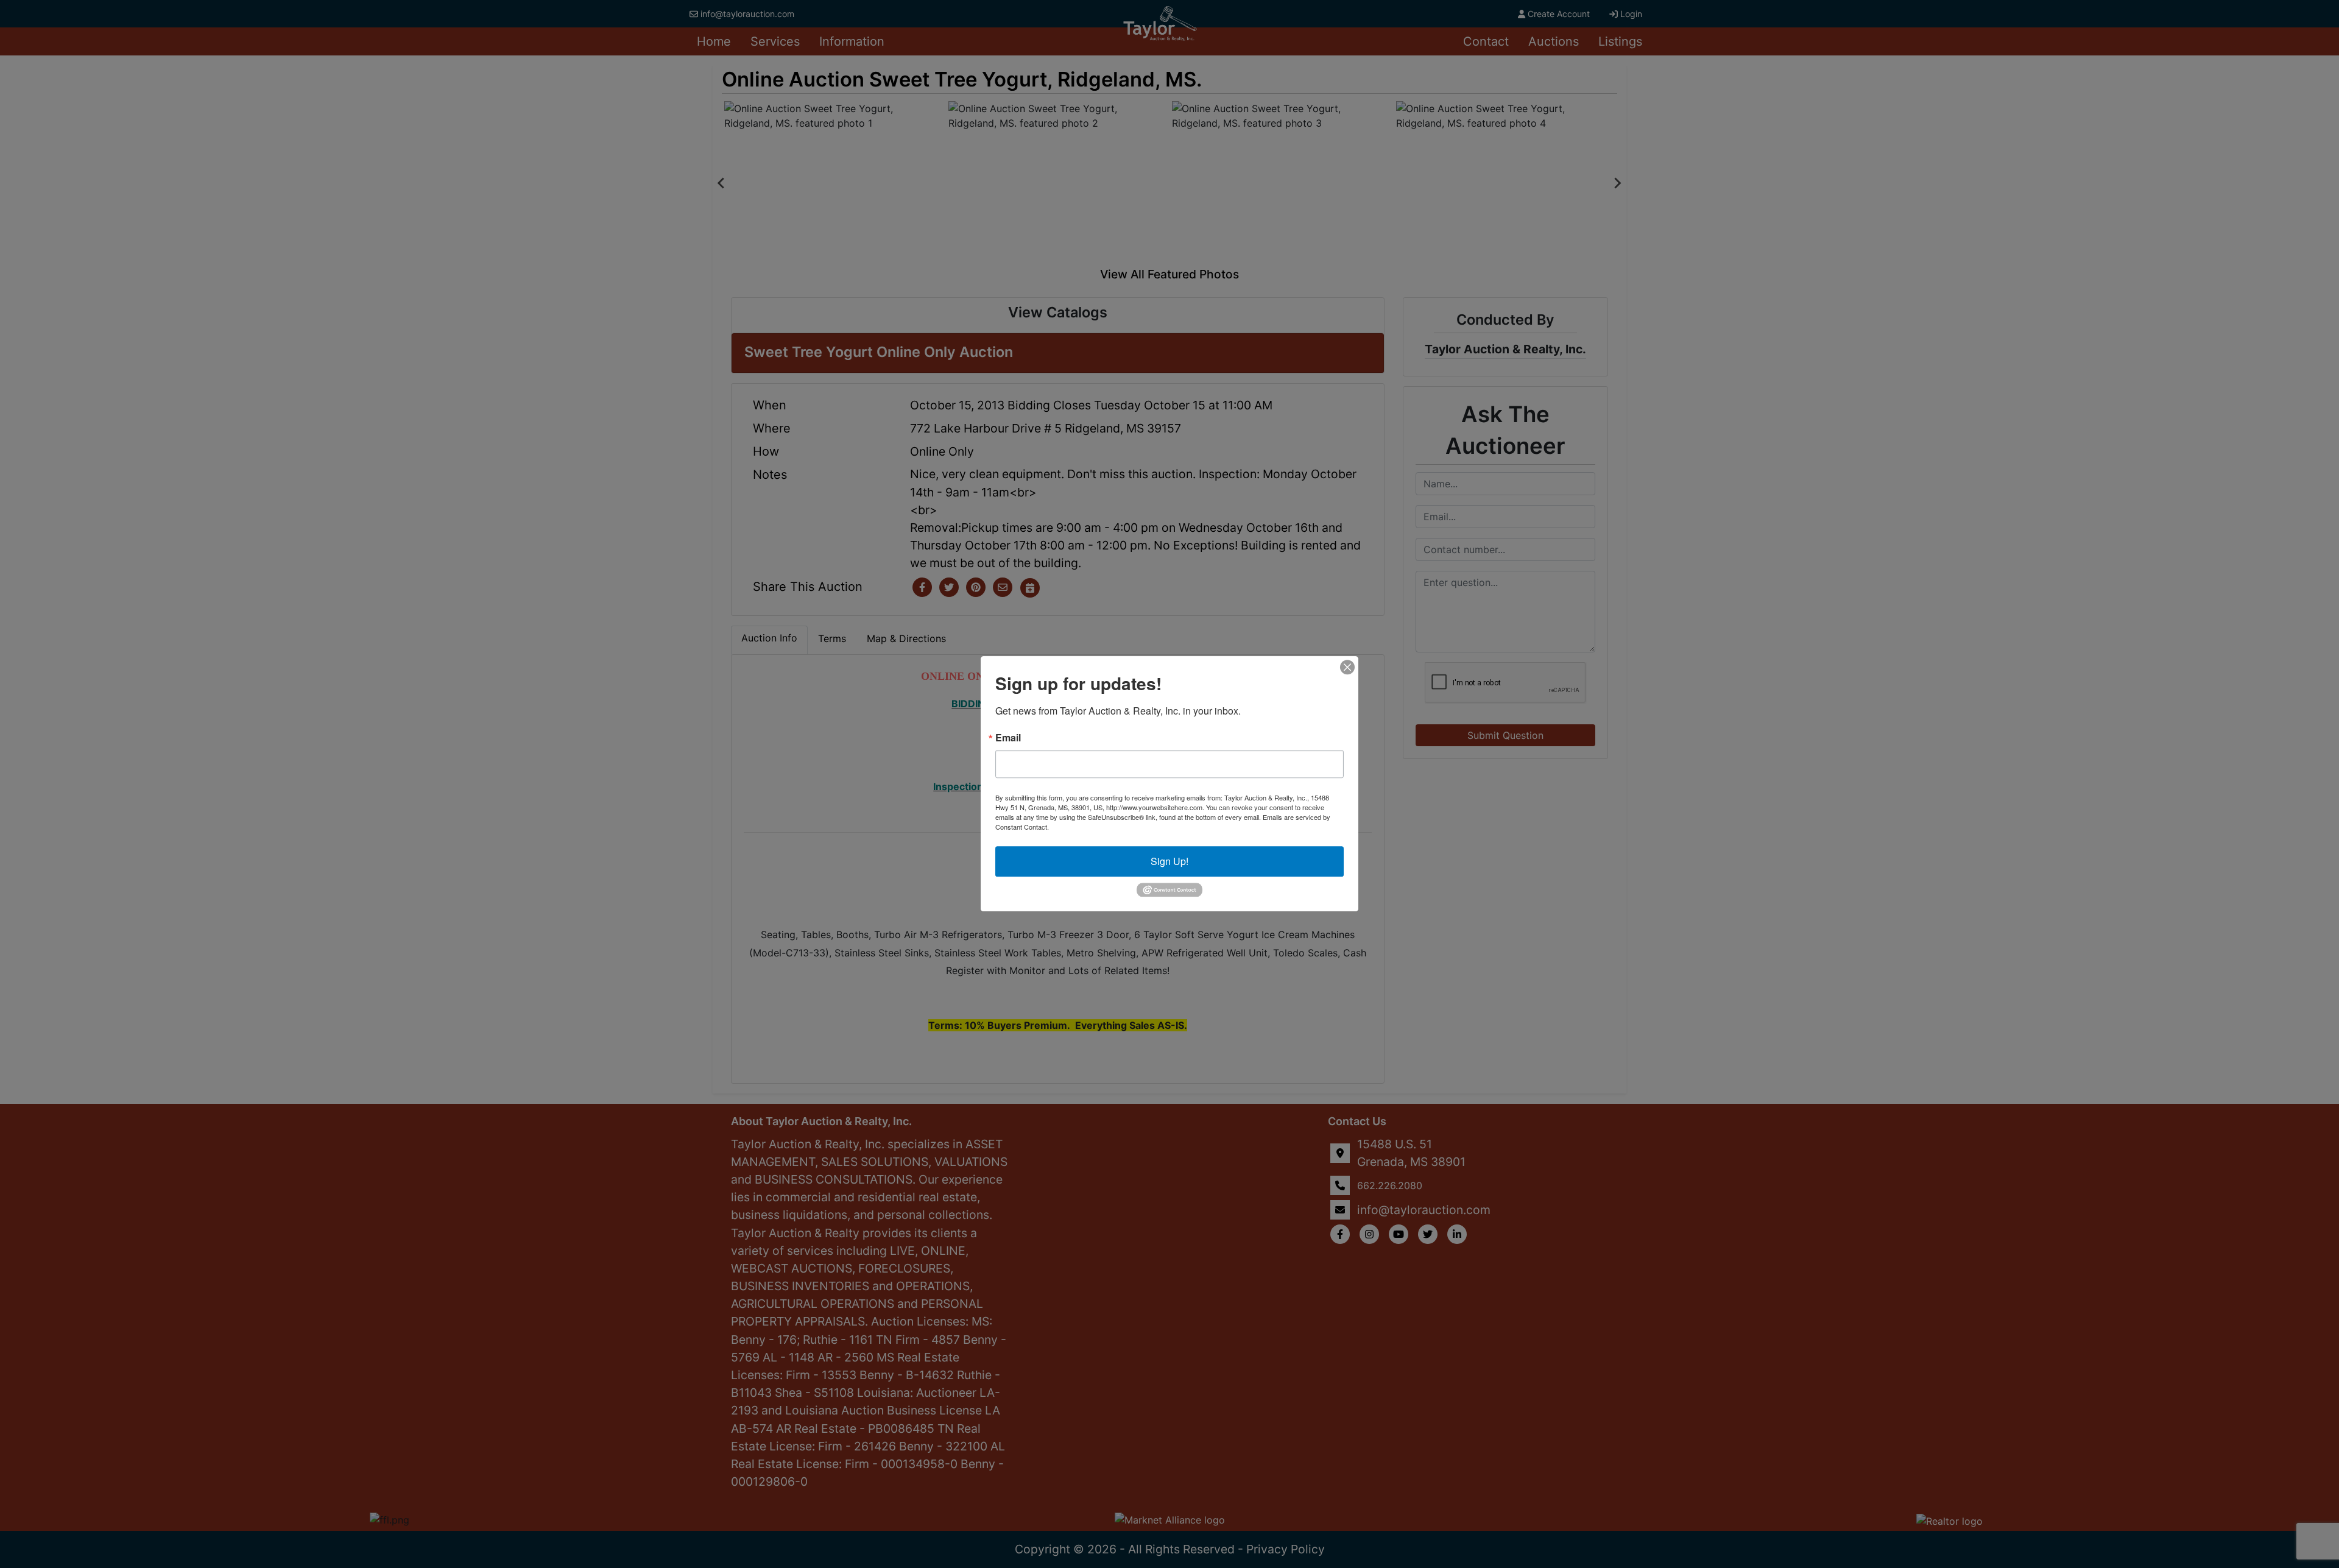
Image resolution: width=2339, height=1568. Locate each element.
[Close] (1347, 667)
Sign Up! (1169, 861)
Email (1008, 738)
